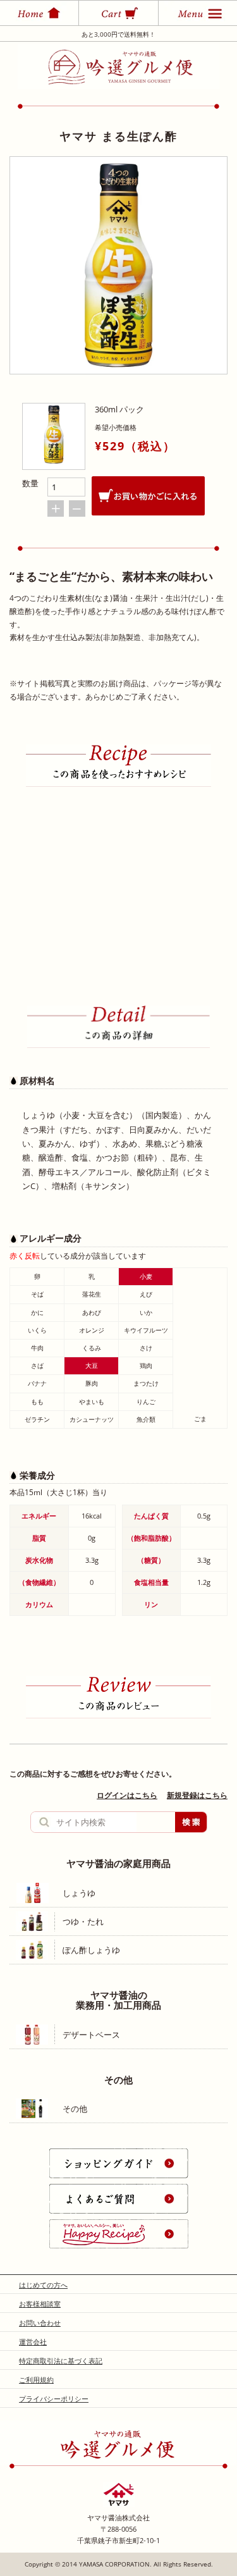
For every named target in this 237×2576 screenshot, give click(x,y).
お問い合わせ (40, 2323)
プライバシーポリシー (54, 2399)
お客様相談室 (40, 2304)
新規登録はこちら (197, 1795)
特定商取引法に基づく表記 (61, 2361)
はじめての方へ (43, 2285)
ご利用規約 (36, 2380)
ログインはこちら (127, 1795)
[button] (221, 873)
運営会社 (33, 2342)
